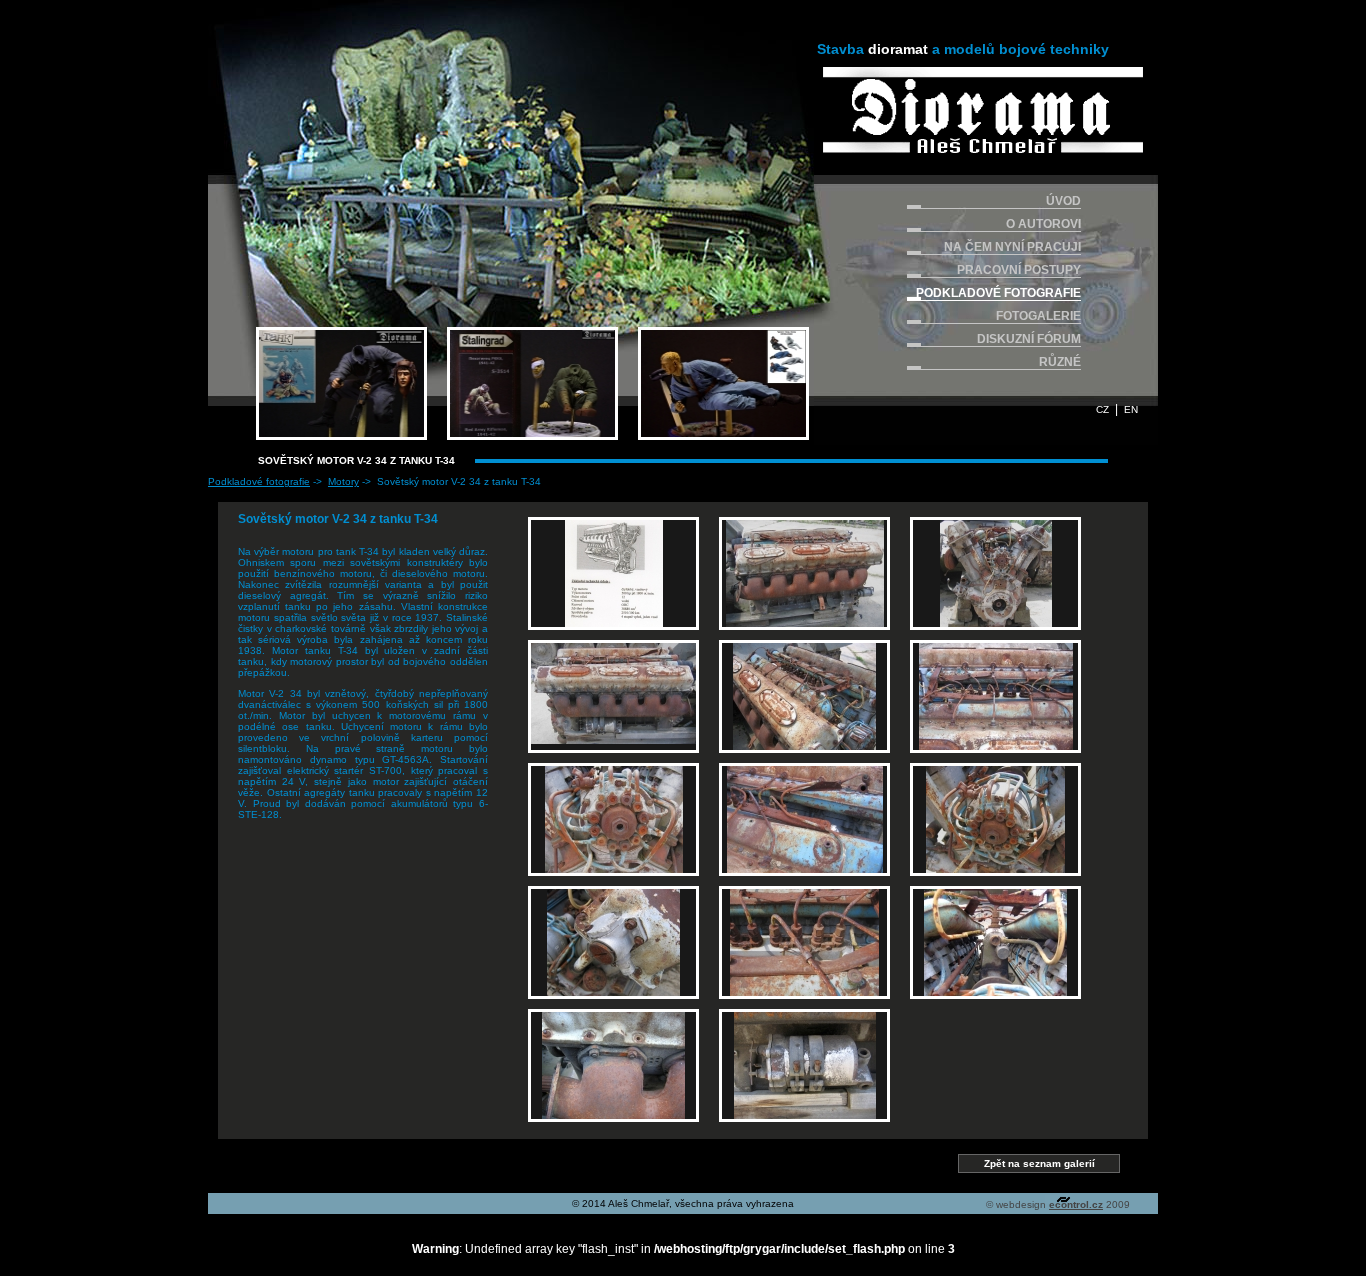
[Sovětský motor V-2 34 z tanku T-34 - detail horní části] (804, 819)
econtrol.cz (1076, 1204)
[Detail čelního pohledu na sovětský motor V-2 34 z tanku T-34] (995, 942)
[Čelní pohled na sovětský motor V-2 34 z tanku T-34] (995, 573)
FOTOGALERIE (1038, 316)
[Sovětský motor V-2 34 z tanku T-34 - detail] (613, 819)
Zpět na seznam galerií (1039, 1163)
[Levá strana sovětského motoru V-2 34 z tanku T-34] (804, 573)
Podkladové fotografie (259, 481)
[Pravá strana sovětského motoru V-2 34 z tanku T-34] (613, 696)
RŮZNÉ (1060, 362)
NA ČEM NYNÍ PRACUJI (1012, 247)
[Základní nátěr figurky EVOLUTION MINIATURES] (723, 383)
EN (1131, 409)
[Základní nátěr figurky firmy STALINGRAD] (532, 383)
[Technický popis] (613, 573)
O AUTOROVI (1043, 224)
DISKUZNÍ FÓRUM (1029, 339)
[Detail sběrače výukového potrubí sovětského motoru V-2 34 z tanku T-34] (613, 1065)
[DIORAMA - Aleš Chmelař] (983, 110)
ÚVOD (1063, 201)
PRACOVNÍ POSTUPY (1019, 270)
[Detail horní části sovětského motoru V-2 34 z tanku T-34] (995, 696)
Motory (343, 481)
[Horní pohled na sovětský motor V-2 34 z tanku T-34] (804, 696)
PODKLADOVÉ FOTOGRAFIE (998, 293)
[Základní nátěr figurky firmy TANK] (341, 383)
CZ (1102, 409)
